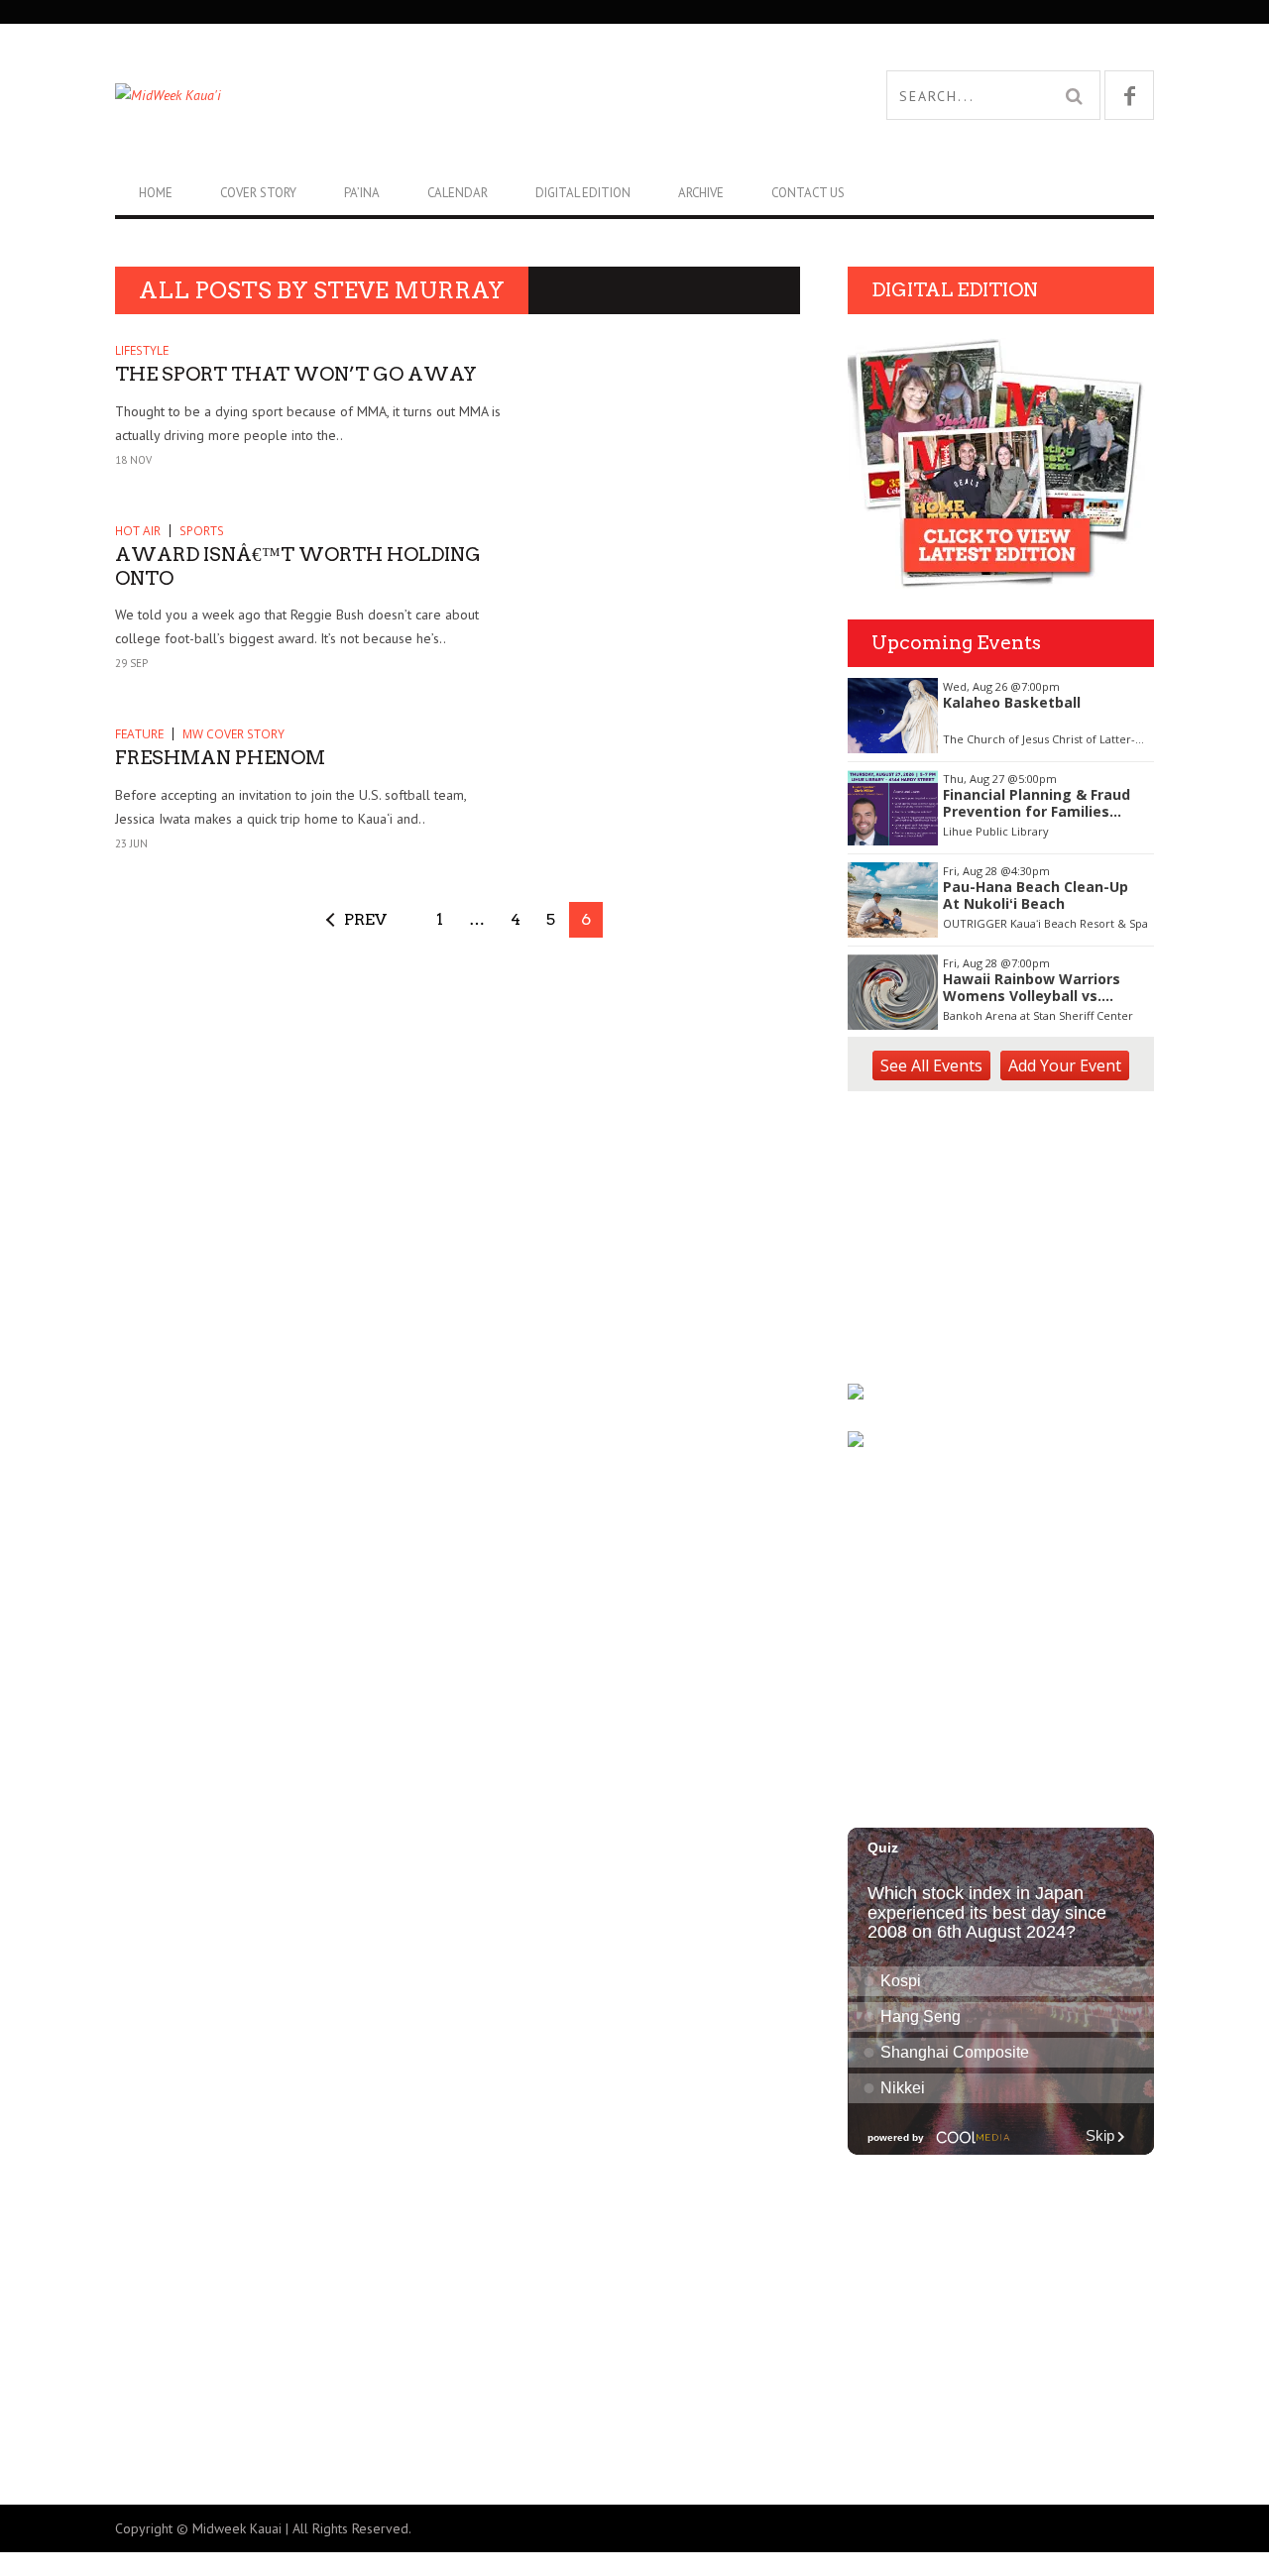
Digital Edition (583, 193)
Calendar (458, 193)
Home (156, 193)
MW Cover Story (233, 734)
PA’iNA (362, 193)
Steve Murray (409, 290)
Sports (202, 531)
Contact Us (808, 193)
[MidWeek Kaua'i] (375, 95)
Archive (701, 193)
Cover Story (258, 193)
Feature (139, 734)
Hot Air (138, 531)
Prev (365, 919)
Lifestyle (142, 350)
